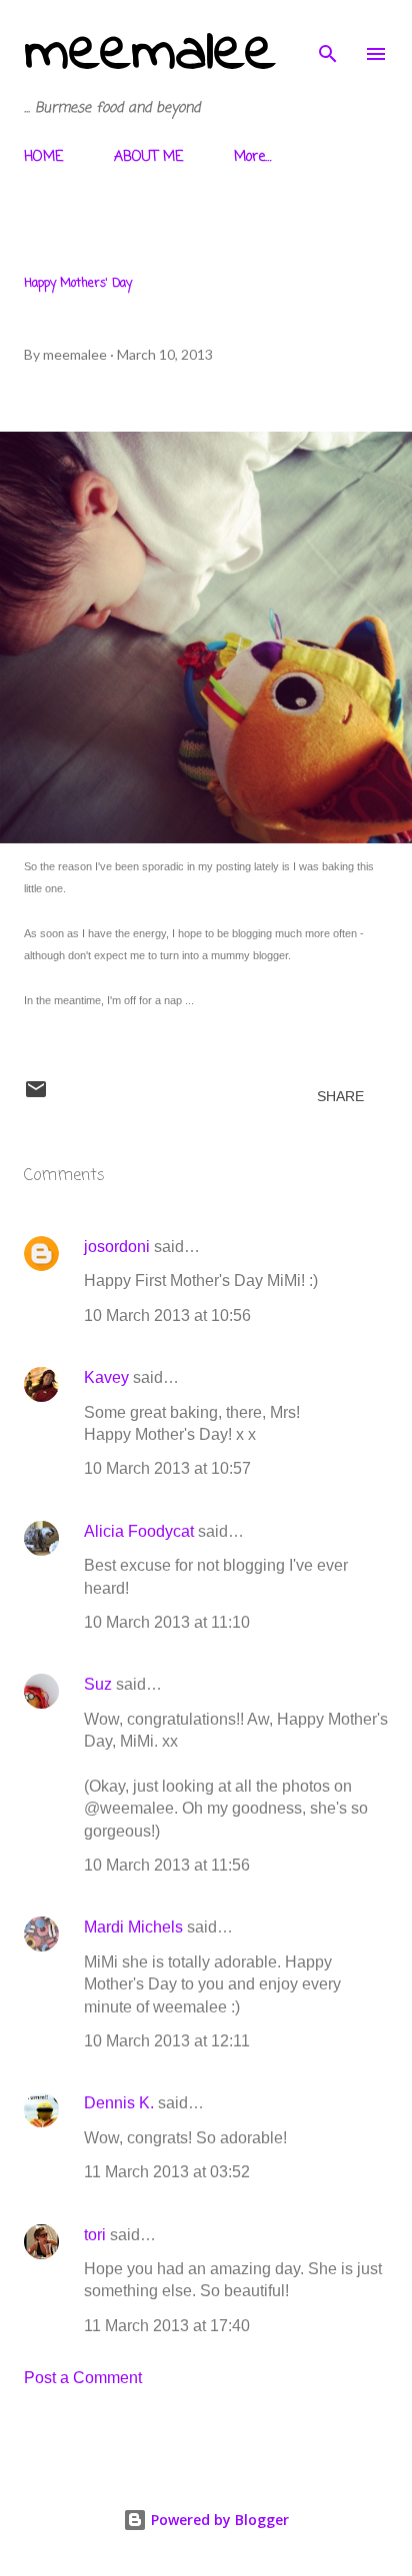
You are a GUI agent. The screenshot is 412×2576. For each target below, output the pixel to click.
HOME (43, 157)
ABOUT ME (148, 157)
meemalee (150, 53)
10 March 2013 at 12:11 (167, 2041)
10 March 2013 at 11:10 (167, 1622)
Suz (98, 1684)
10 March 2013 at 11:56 (167, 1865)
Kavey (106, 1377)
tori (95, 2235)
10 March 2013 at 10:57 (167, 1468)
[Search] (328, 36)
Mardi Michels (133, 1927)
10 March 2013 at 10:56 (167, 1315)
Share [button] (340, 1096)
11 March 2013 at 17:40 (167, 2326)
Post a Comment (83, 2378)
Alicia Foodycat (139, 1531)
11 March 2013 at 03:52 (167, 2172)
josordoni (117, 1247)
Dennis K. (119, 2103)
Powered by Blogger (218, 2520)
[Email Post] (36, 1096)
